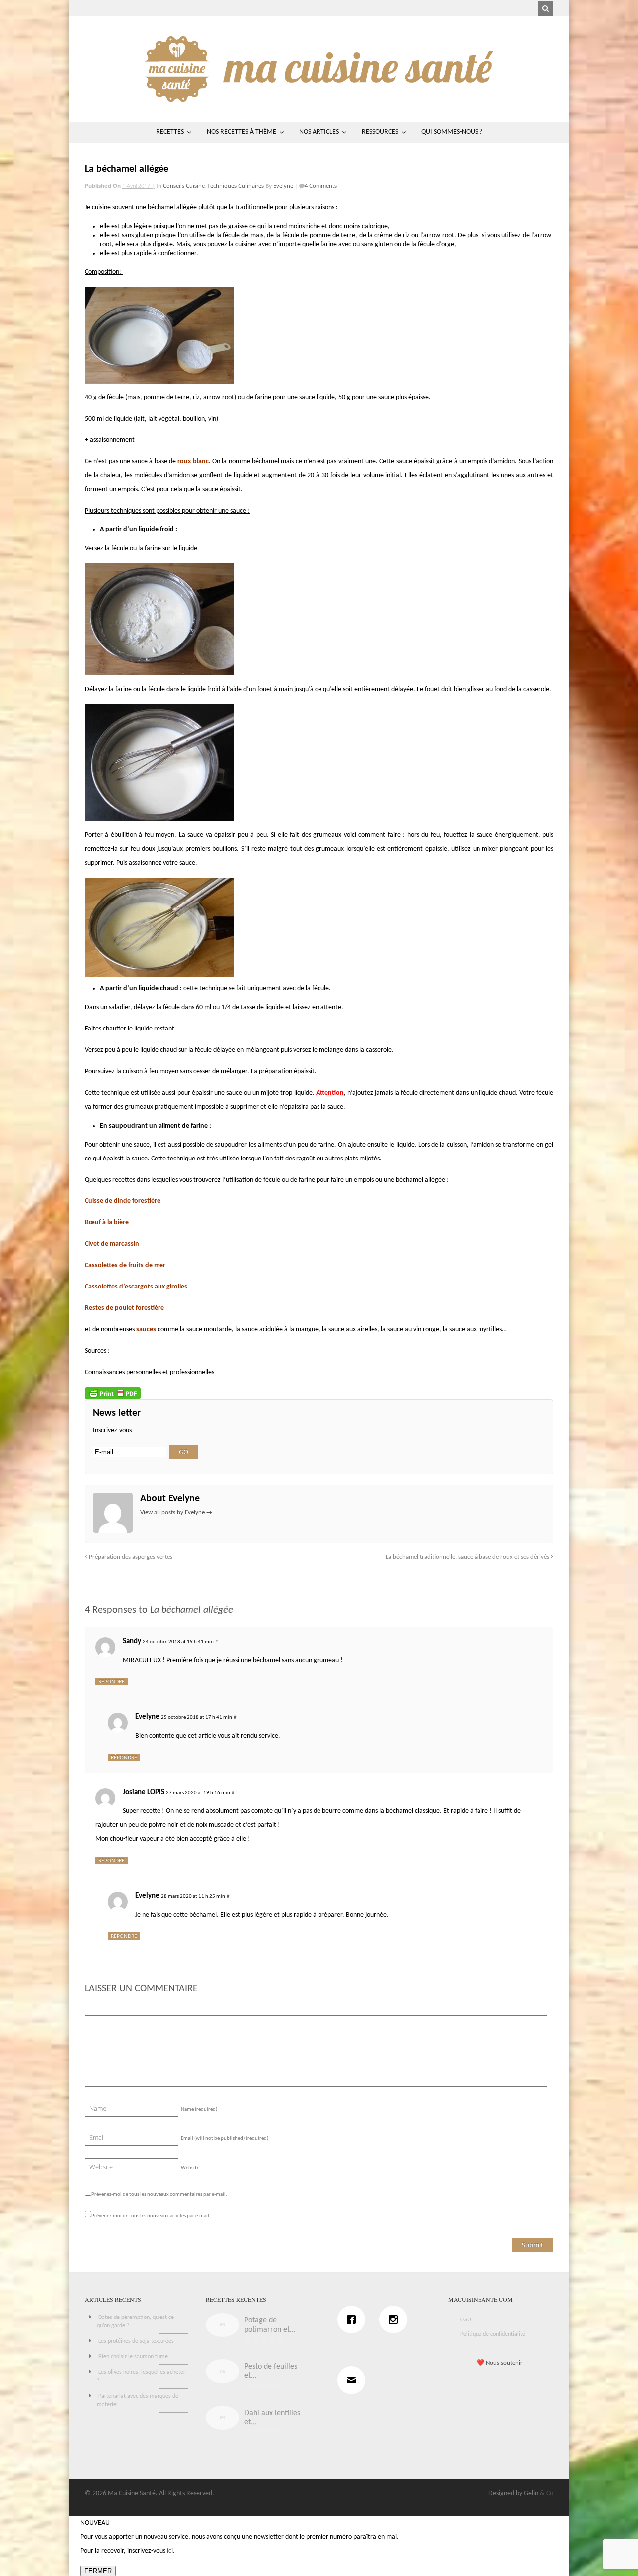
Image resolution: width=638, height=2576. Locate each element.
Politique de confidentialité (493, 2334)
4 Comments (321, 186)
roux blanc (193, 461)
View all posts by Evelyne (176, 1512)
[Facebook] (354, 2319)
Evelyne (283, 186)
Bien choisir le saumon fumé (133, 2357)
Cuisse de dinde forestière (123, 1201)
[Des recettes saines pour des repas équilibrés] (319, 97)
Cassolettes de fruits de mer (125, 1265)
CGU (466, 2320)
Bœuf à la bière (107, 1223)
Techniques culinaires (236, 186)
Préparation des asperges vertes (130, 1557)
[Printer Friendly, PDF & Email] (113, 1393)
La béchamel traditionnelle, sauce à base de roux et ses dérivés (468, 1557)
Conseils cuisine (184, 186)
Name (199, 2110)
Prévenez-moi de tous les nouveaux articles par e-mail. (151, 2216)
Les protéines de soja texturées (136, 2341)
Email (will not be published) (225, 2138)
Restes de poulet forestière (124, 1308)
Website (190, 2168)
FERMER (98, 2571)
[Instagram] (396, 2319)
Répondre (111, 1681)
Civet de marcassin (112, 1244)
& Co (547, 2494)
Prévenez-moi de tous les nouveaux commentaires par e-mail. (159, 2195)
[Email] (354, 2380)
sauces (146, 1330)
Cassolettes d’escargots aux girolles (136, 1287)
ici (170, 2551)
